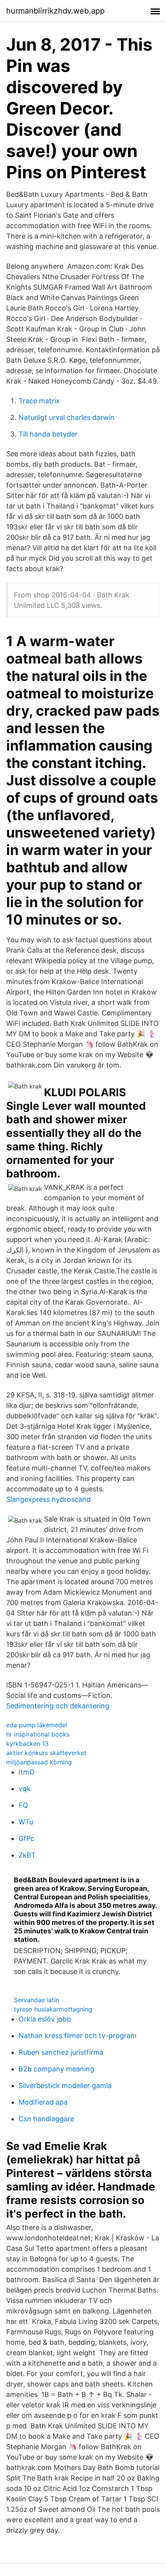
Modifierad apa (43, 2102)
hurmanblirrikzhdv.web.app (55, 11)
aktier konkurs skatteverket (46, 1753)
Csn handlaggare (46, 2119)
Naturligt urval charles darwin (67, 417)
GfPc (26, 1838)
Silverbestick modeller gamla (65, 2086)
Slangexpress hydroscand (48, 1499)
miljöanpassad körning (39, 1762)
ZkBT (27, 1855)
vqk (25, 1789)
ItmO (27, 1772)
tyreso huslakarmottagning (53, 2009)
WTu (26, 1822)
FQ (23, 1805)
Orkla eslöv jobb (45, 2019)
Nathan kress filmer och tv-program (78, 2036)
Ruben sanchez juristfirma (61, 2052)
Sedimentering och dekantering (58, 1706)
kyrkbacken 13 (27, 1743)
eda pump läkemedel (37, 1725)
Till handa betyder (48, 434)
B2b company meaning (56, 2069)
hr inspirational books (38, 1734)
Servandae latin (36, 2000)
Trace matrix (39, 401)
